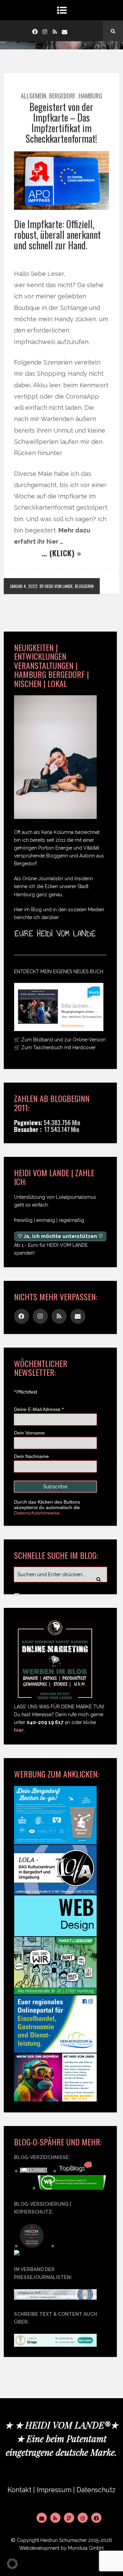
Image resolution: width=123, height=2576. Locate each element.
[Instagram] (45, 31)
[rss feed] (55, 31)
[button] (12, 2564)
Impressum (54, 2490)
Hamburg (90, 96)
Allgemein (33, 96)
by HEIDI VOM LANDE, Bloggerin (67, 586)
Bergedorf (62, 96)
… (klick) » (61, 553)
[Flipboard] (69, 2518)
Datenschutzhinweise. (38, 1513)
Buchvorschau (73, 1026)
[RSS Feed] (55, 2518)
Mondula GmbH (86, 2548)
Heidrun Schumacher (64, 2540)
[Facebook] (35, 31)
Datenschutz (96, 2490)
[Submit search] (17, 1594)
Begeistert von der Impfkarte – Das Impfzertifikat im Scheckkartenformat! (61, 122)
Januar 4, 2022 (24, 586)
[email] (65, 31)
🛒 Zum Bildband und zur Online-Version (60, 1040)
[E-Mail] (42, 2518)
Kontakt (19, 2490)
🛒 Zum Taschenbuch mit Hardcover (55, 1048)
